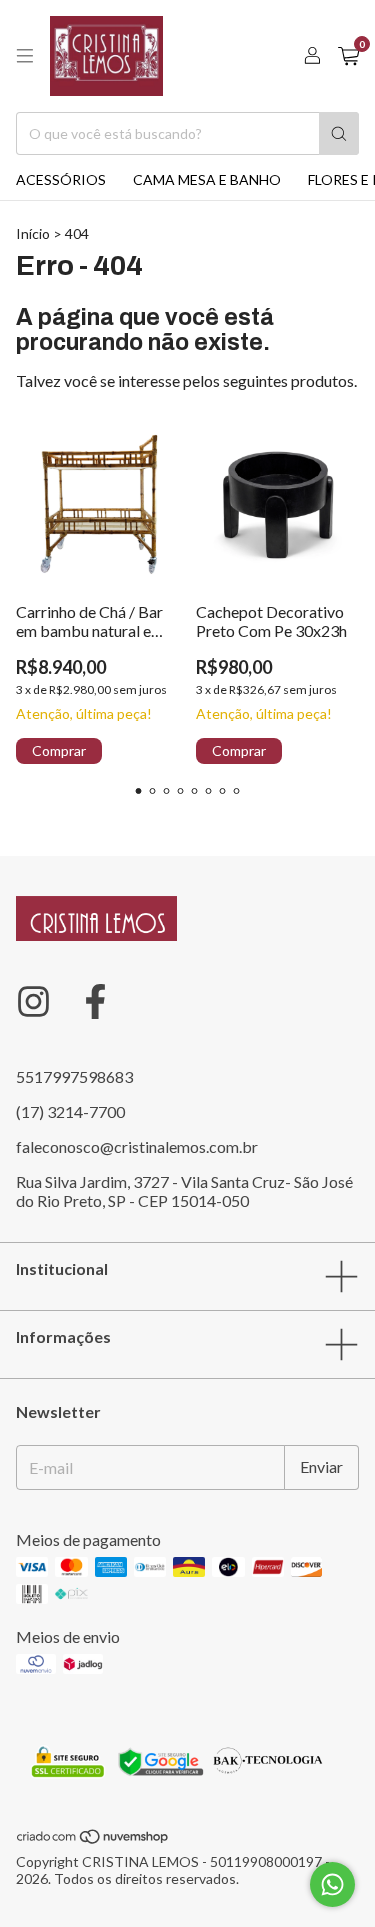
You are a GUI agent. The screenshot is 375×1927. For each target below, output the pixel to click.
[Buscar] (339, 133)
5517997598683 (74, 1076)
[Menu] (25, 56)
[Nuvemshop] (93, 1839)
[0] (348, 56)
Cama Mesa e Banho (207, 179)
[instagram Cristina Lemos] (33, 1001)
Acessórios (61, 179)
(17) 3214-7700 (70, 1111)
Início (33, 233)
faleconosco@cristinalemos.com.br (137, 1146)
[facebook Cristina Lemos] (95, 1001)
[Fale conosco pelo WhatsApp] (332, 1884)
